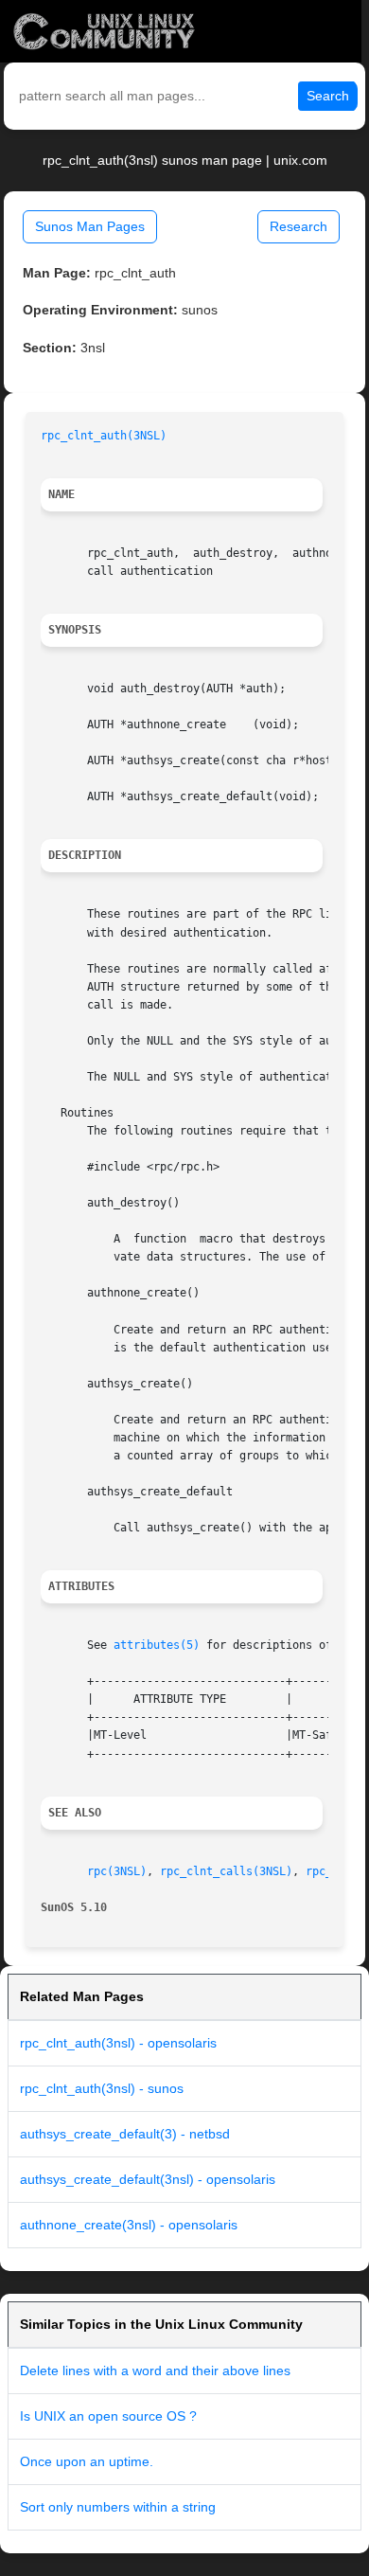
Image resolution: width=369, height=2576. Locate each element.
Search (328, 96)
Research (299, 226)
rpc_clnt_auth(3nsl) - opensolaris (118, 2043)
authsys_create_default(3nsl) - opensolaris (148, 2179)
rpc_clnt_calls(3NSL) (226, 1871)
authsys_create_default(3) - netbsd (125, 2134)
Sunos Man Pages (90, 226)
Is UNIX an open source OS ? (108, 2416)
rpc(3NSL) (117, 1871)
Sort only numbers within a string (118, 2507)
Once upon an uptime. (87, 2461)
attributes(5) (157, 1645)
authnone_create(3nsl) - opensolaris (129, 2225)
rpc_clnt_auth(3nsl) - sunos (102, 2088)
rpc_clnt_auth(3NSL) (104, 436)
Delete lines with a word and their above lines (155, 2370)
